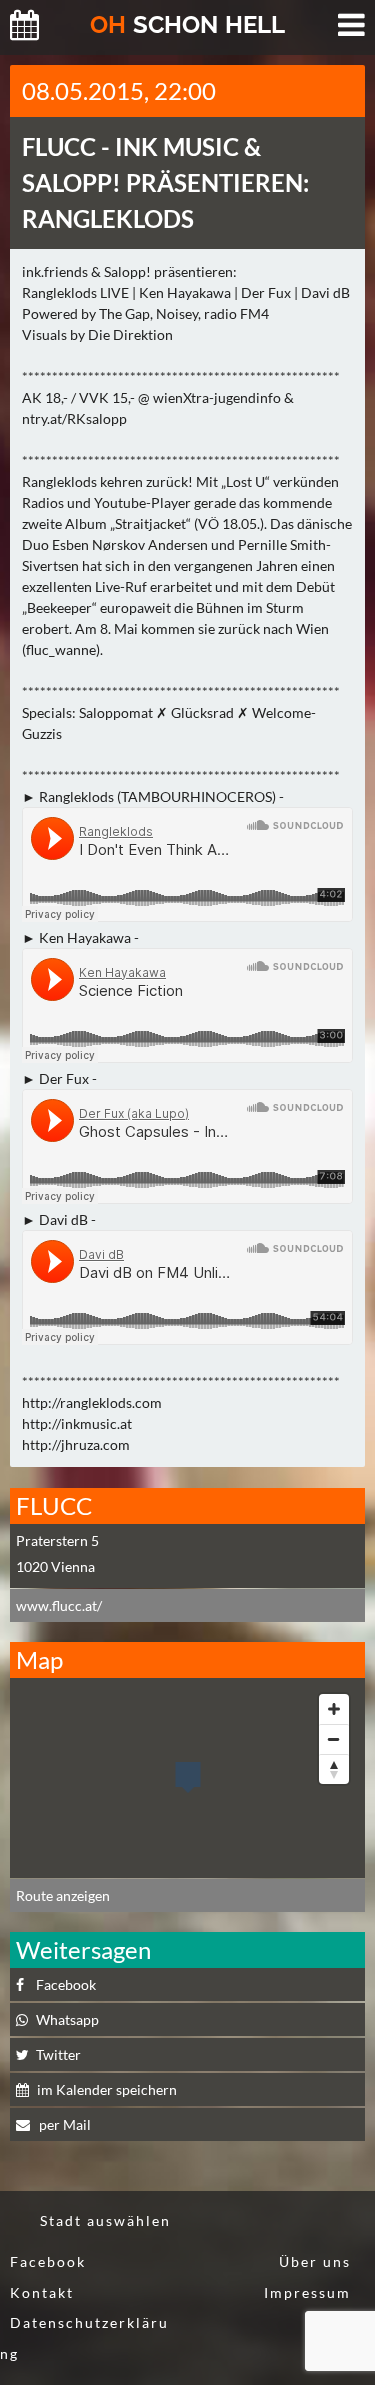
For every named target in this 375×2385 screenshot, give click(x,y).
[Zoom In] (334, 1709)
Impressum (307, 2292)
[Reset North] (334, 1769)
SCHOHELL (187, 24)
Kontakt (42, 2292)
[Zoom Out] (334, 1739)
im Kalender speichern (107, 2089)
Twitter (58, 2054)
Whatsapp (67, 2019)
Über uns (315, 2261)
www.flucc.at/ (59, 1605)
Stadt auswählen (105, 2220)
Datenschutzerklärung (84, 2338)
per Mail (63, 2124)
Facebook (66, 1984)
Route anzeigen (63, 1895)
